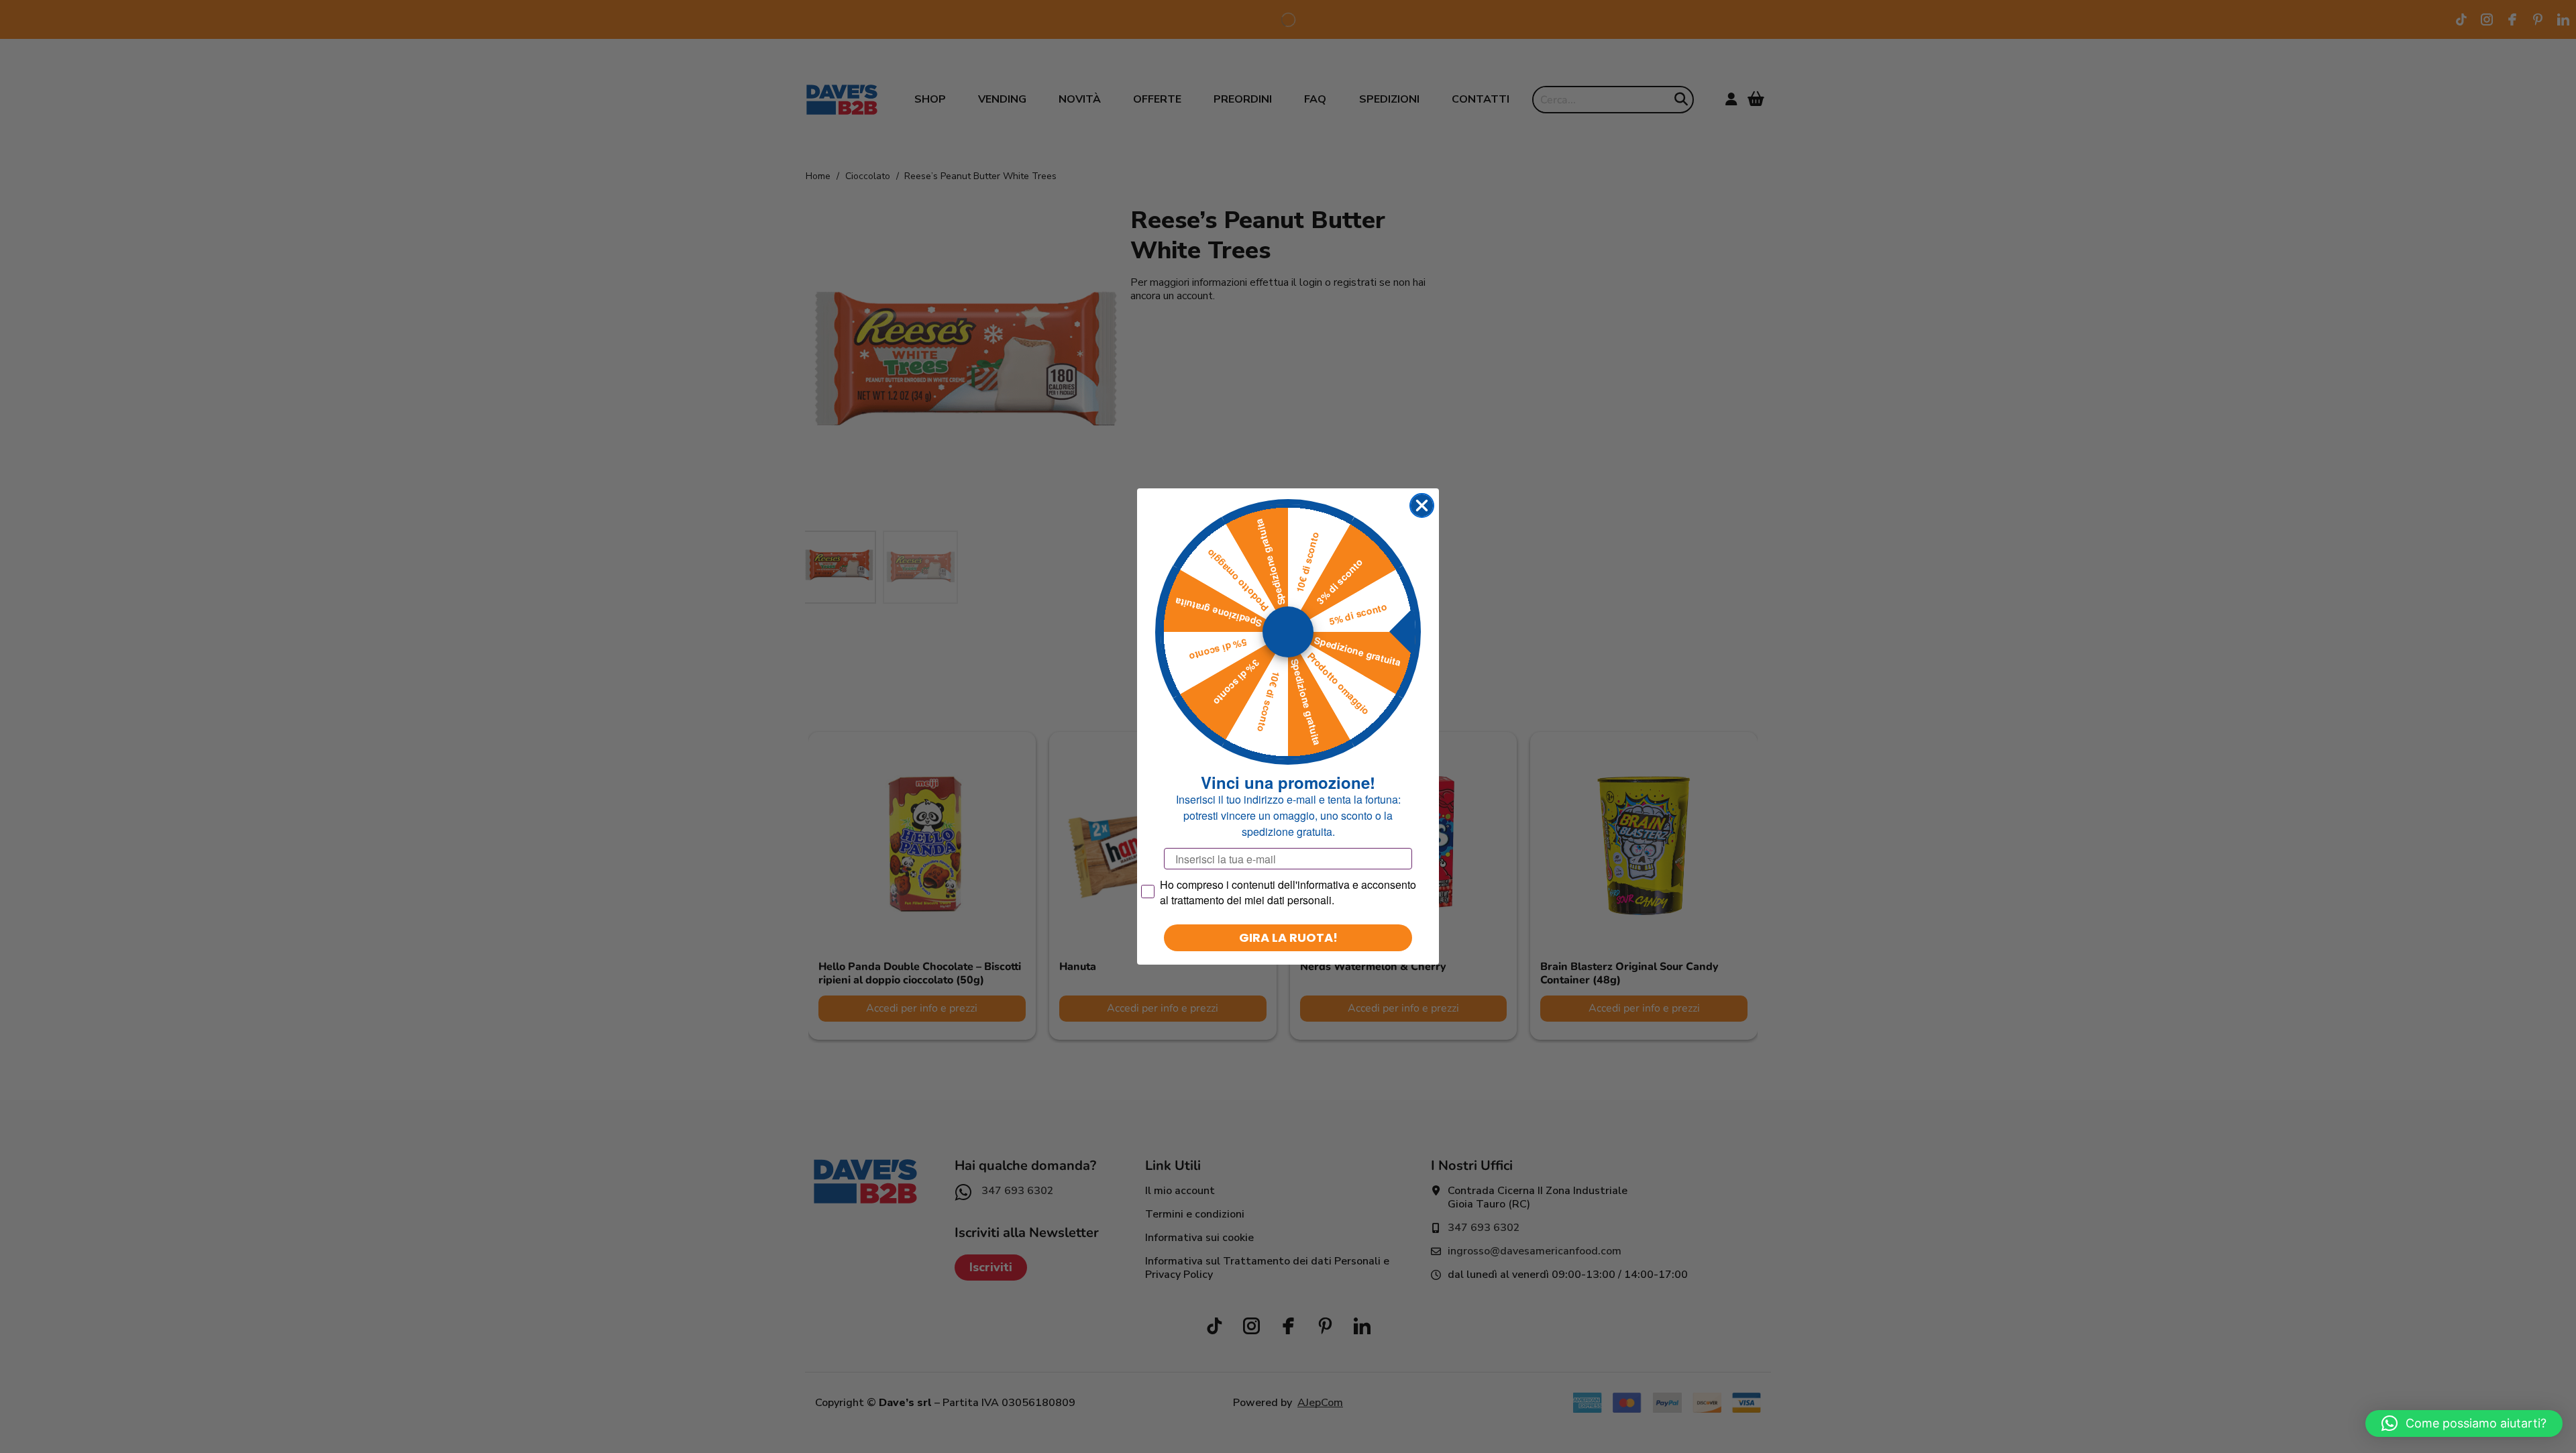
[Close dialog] (1422, 505)
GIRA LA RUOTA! (1288, 937)
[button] (2464, 1423)
